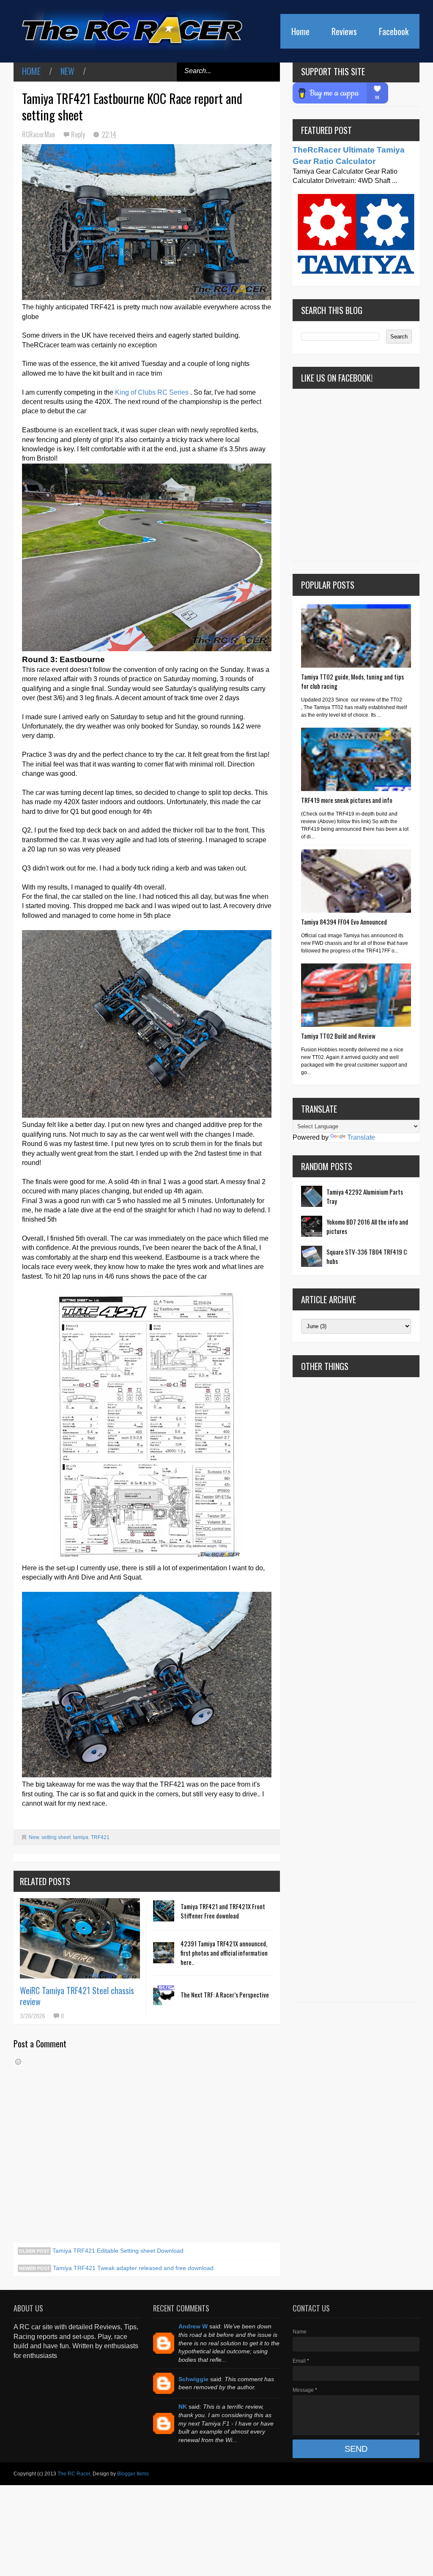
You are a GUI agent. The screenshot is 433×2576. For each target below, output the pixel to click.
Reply (79, 134)
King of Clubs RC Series (152, 392)
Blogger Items (133, 2474)
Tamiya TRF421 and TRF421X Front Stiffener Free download (223, 1911)
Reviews (344, 31)
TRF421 (100, 1837)
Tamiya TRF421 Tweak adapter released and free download (132, 2268)
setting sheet (56, 1837)
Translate (361, 1137)
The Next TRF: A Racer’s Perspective (225, 1995)
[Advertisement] (356, 1689)
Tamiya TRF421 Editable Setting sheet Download (117, 2251)
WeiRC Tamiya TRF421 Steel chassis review (77, 1996)
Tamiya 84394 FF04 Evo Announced (344, 922)
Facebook (394, 31)
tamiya (81, 1837)
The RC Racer (74, 2474)
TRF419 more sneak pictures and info (347, 800)
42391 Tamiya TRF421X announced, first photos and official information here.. (224, 1953)
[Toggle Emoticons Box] (18, 2062)
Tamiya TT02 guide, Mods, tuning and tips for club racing (352, 681)
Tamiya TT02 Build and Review (338, 1036)
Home (300, 31)
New (67, 71)
